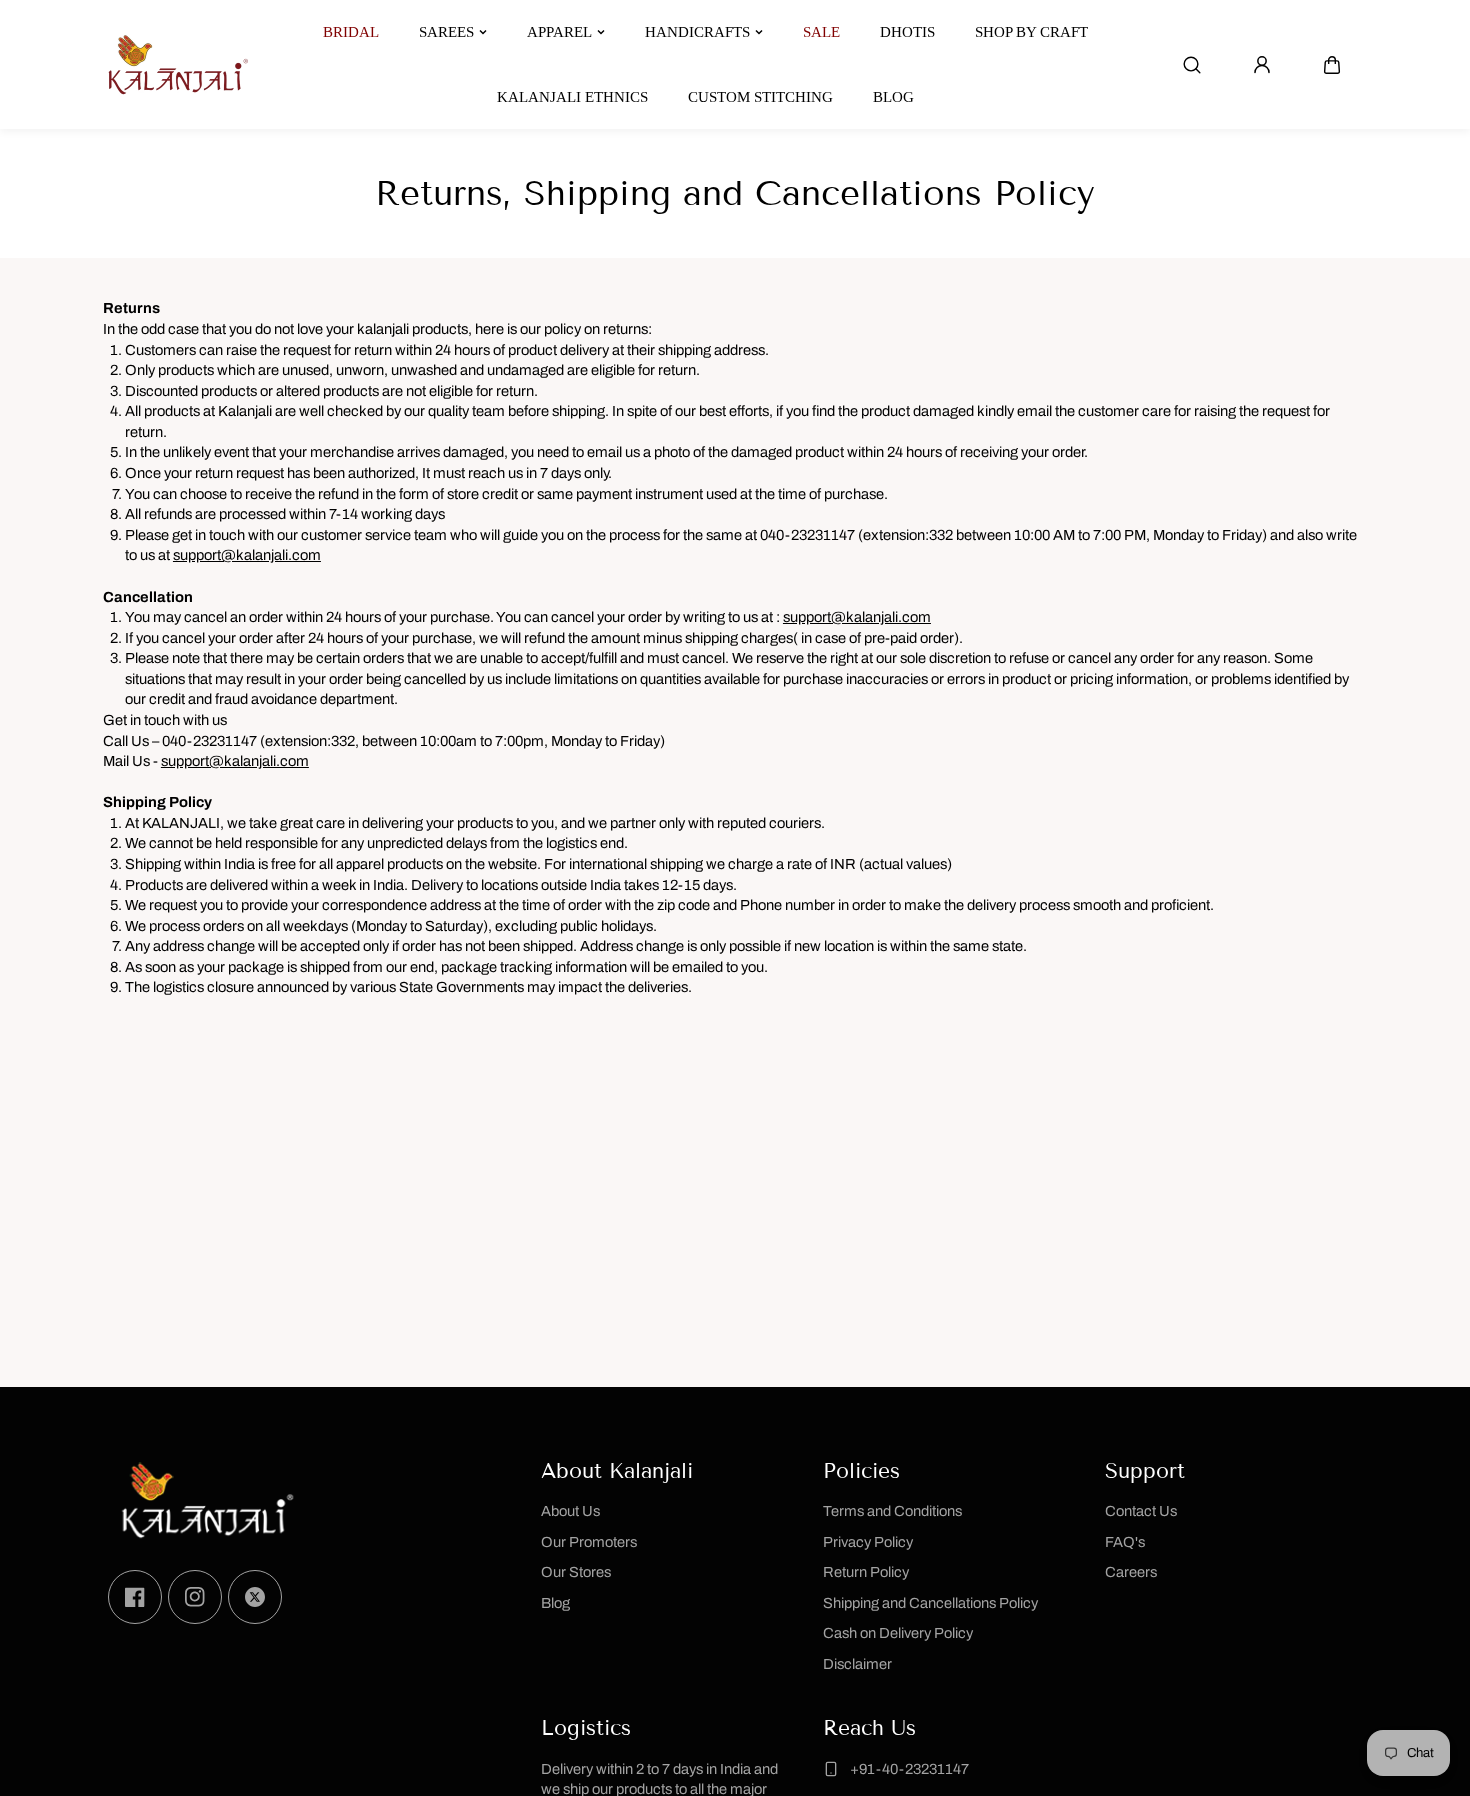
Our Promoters (589, 1542)
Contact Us (1141, 1511)
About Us (570, 1511)
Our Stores (576, 1572)
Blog (555, 1603)
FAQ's (1125, 1542)
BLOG (893, 97)
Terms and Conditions (892, 1511)
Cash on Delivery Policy (898, 1633)
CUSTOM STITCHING (760, 97)
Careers (1131, 1572)
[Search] (1192, 65)
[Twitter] (255, 1597)
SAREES (446, 32)
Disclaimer (857, 1664)
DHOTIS (907, 32)
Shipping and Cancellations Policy (930, 1603)
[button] (1332, 65)
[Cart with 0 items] (1332, 65)
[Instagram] (195, 1597)
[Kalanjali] (178, 64)
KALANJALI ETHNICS (572, 97)
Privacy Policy (868, 1542)
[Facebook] (135, 1597)
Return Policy (866, 1572)
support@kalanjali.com (247, 555)
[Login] (1262, 65)
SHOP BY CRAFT (1031, 32)
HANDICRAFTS (697, 32)
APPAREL (559, 32)
